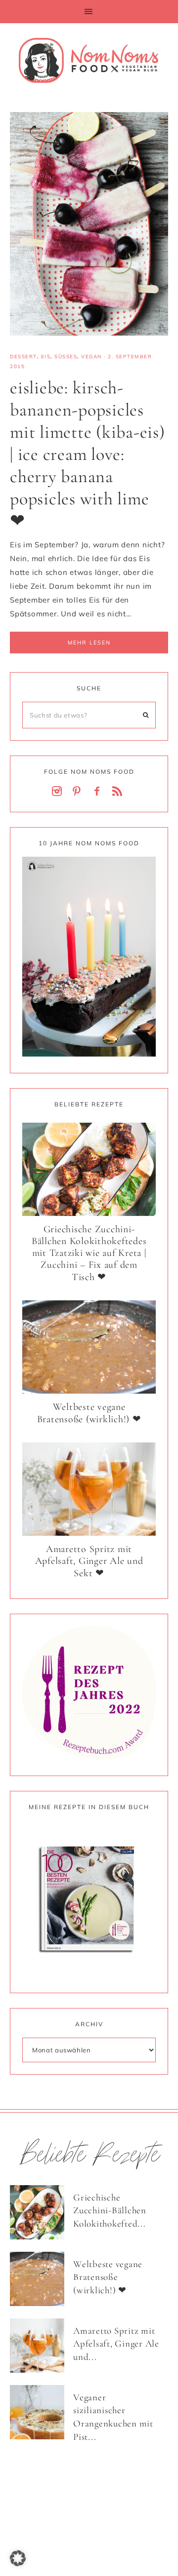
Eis (46, 357)
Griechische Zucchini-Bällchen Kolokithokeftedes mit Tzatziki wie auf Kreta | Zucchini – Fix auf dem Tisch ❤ (89, 1253)
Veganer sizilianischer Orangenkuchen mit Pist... (113, 2417)
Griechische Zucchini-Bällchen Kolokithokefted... (110, 2210)
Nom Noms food (89, 60)
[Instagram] (59, 792)
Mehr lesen (89, 643)
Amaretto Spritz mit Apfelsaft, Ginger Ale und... (116, 2344)
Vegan (91, 357)
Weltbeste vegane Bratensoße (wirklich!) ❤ (89, 1413)
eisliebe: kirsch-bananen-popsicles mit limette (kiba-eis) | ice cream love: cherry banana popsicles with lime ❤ (88, 454)
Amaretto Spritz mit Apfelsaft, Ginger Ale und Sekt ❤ (89, 1561)
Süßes (66, 357)
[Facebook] (99, 792)
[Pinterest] (79, 792)
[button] (89, 12)
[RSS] (119, 792)
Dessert (23, 357)
